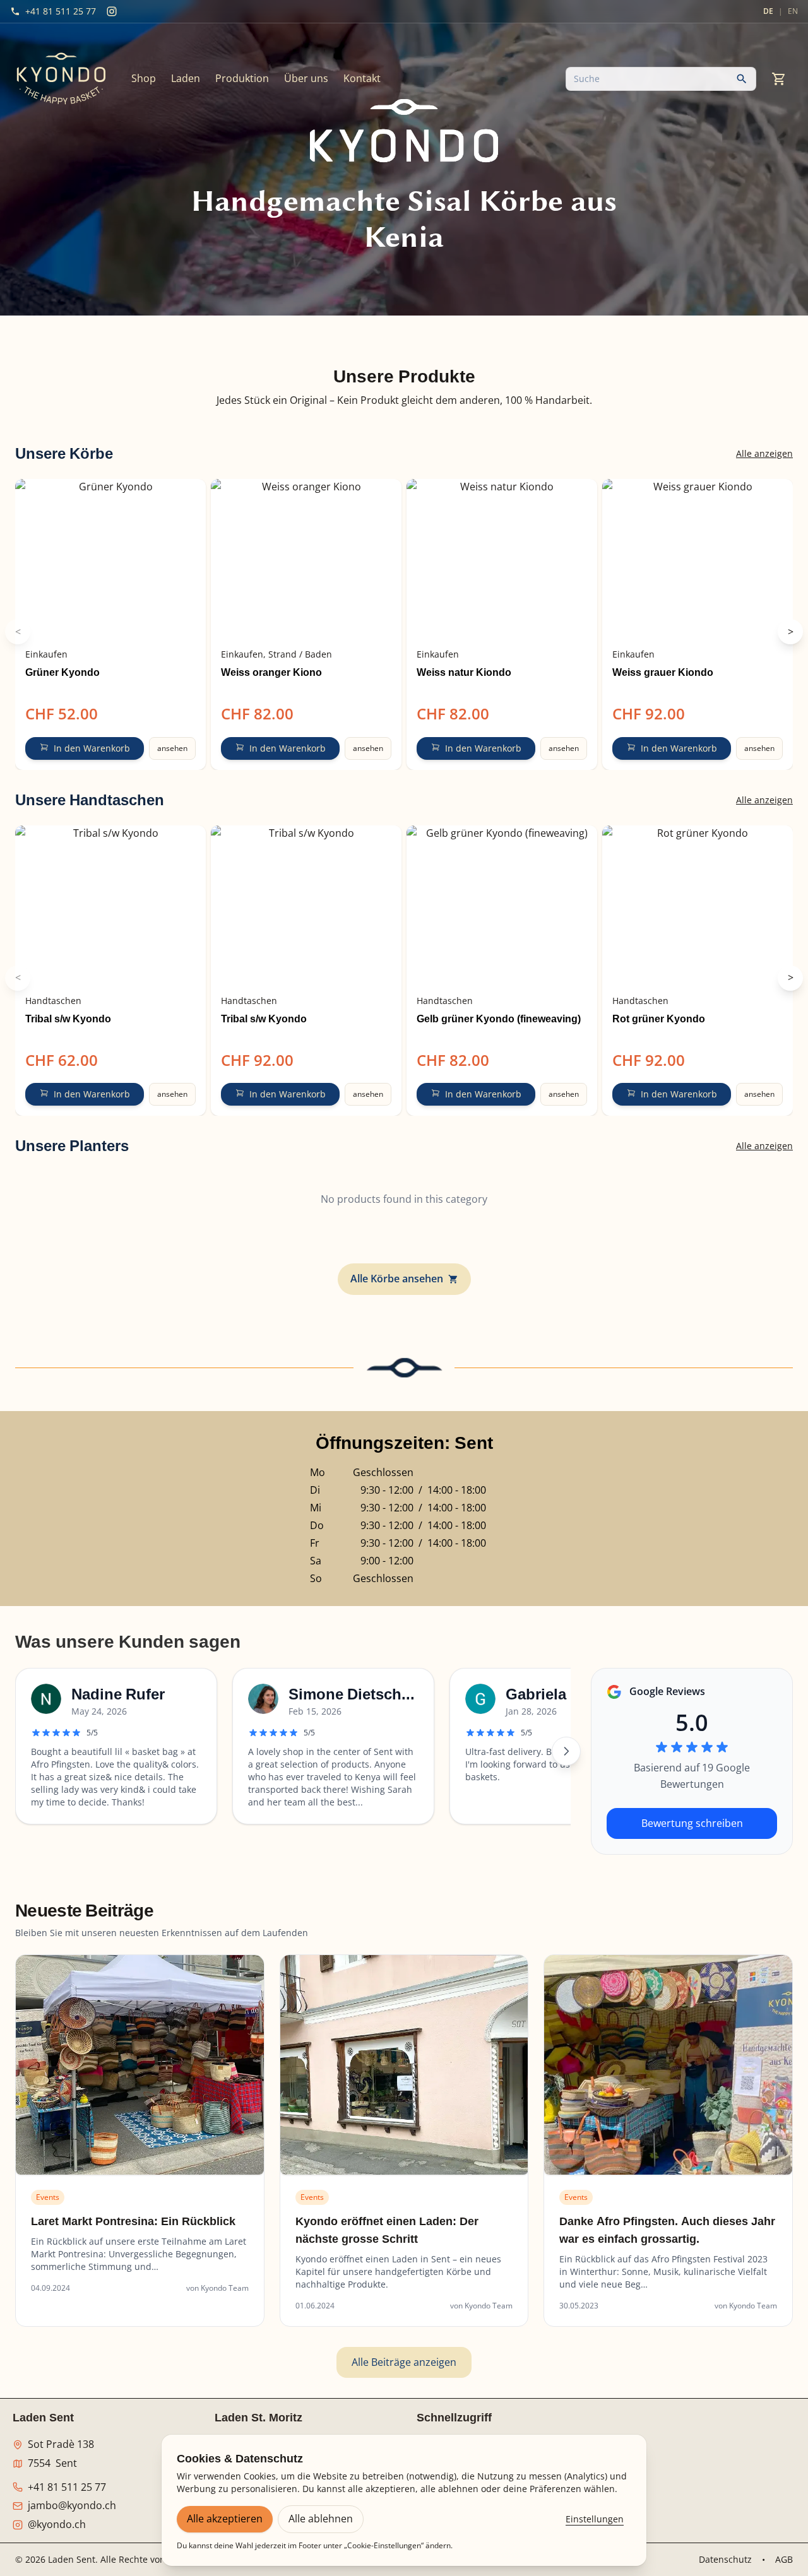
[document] (404, 401)
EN (793, 11)
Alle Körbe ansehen (397, 1279)
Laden (186, 78)
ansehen (172, 748)
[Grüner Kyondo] (110, 560)
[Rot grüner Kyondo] (698, 906)
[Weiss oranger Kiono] (306, 560)
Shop (144, 78)
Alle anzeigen (764, 453)
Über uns (306, 78)
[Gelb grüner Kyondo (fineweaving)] (502, 906)
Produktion (242, 78)
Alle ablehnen (321, 2519)
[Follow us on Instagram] (112, 11)
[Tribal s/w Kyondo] (110, 906)
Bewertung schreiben (692, 1823)
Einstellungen (595, 2519)
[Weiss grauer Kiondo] (698, 560)
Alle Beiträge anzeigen (404, 2362)
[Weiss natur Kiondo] (502, 560)
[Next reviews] (566, 1751)
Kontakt (362, 78)
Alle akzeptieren (225, 2519)
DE (768, 11)
